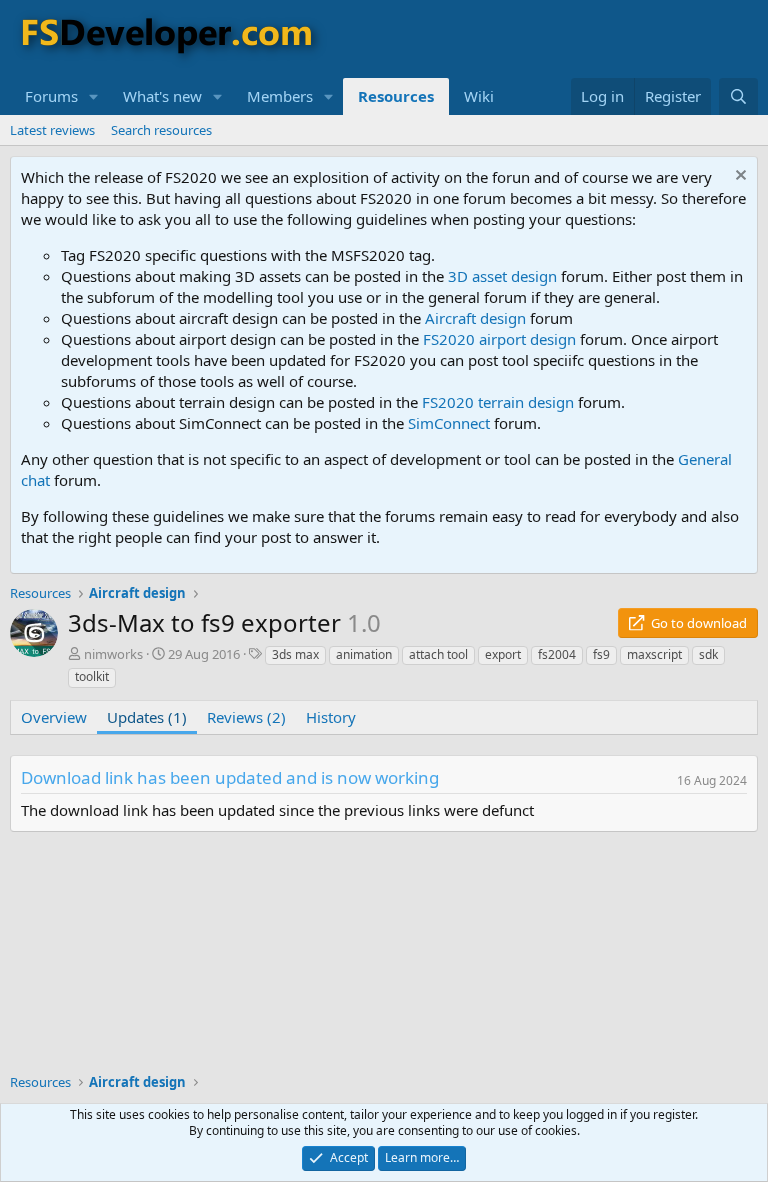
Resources (396, 96)
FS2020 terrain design (498, 402)
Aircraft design (475, 318)
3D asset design (502, 276)
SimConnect (449, 423)
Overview (54, 717)
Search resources (161, 130)
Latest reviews (52, 130)
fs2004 (557, 654)
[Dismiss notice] (738, 177)
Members (280, 96)
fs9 (601, 654)
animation (364, 654)
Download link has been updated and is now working (230, 777)
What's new (162, 96)
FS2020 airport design (499, 339)
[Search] (738, 96)
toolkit (92, 676)
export (503, 654)
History (331, 717)
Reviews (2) (246, 717)
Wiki (479, 96)
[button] (94, 96)
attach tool (438, 654)
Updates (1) (147, 717)
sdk (708, 654)
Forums (51, 96)
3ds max (295, 654)
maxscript (654, 654)
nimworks (113, 654)
